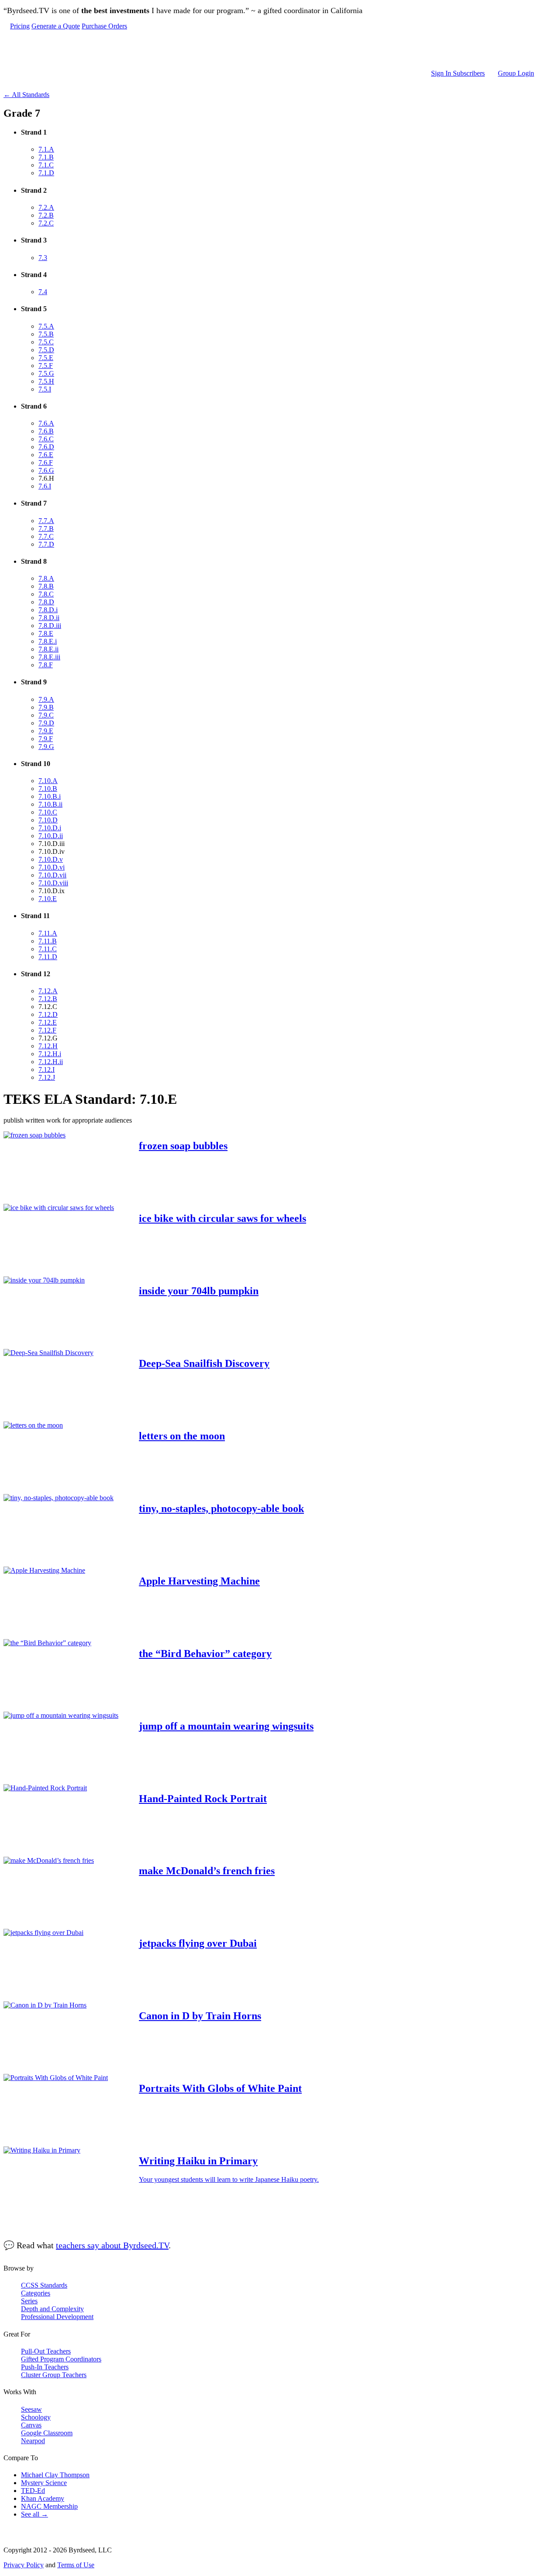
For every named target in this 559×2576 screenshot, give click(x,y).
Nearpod (33, 2441)
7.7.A (46, 521)
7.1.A (46, 149)
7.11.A (48, 933)
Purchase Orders (104, 26)
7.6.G (46, 470)
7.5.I (45, 389)
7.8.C (46, 594)
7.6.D (46, 447)
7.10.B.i (50, 796)
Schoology (36, 2417)
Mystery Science (44, 2483)
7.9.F (46, 739)
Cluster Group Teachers (54, 2375)
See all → (35, 2514)
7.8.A (46, 578)
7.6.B (46, 431)
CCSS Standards (44, 2285)
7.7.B (46, 529)
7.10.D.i (50, 828)
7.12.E (48, 1022)
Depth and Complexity (52, 2309)
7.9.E (46, 731)
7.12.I (47, 1070)
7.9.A (46, 699)
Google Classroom (47, 2433)
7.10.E (48, 899)
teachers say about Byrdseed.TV (112, 2245)
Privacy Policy (24, 2565)
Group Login (516, 73)
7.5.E (46, 358)
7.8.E (46, 633)
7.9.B (46, 707)
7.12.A (48, 991)
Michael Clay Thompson (55, 2475)
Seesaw (31, 2409)
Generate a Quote (56, 26)
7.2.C (46, 223)
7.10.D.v (51, 859)
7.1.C (46, 165)
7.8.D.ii (49, 618)
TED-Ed (33, 2491)
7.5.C (46, 342)
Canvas (31, 2425)
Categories (36, 2293)
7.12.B (48, 999)
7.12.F (47, 1030)
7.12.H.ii (51, 1062)
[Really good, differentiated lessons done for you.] (272, 50)
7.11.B (48, 941)
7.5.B (46, 334)
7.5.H (46, 381)
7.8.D (46, 602)
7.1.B (46, 157)
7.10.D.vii (52, 875)
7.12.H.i (50, 1054)
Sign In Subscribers (458, 73)
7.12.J (47, 1077)
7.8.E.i (48, 641)
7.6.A (46, 423)
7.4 (43, 292)
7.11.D (48, 957)
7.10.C (48, 812)
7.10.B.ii (50, 804)
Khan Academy (43, 2498)
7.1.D (46, 173)
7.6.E (46, 455)
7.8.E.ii (48, 649)
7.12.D (48, 1014)
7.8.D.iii (50, 626)
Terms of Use (76, 2565)
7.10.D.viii (53, 883)
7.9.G (46, 747)
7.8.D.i (48, 610)
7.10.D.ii (51, 836)
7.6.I (45, 486)
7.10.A (48, 781)
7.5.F (46, 366)
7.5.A (46, 326)
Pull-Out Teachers (46, 2351)
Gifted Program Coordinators (61, 2359)
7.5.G (46, 373)
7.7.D (46, 544)
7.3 (43, 258)
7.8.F (46, 665)
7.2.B (46, 215)
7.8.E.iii (49, 657)
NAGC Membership (49, 2506)
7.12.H (48, 1046)
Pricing (20, 26)
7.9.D (46, 723)
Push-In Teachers (45, 2367)
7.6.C (46, 439)
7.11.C (48, 949)
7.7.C (46, 536)
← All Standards (26, 95)
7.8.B (46, 586)
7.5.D (46, 350)
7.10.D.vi (52, 867)
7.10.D (48, 820)
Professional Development (57, 2317)
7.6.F (46, 463)
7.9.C (46, 715)
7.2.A (46, 207)
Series (29, 2301)
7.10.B (48, 789)
